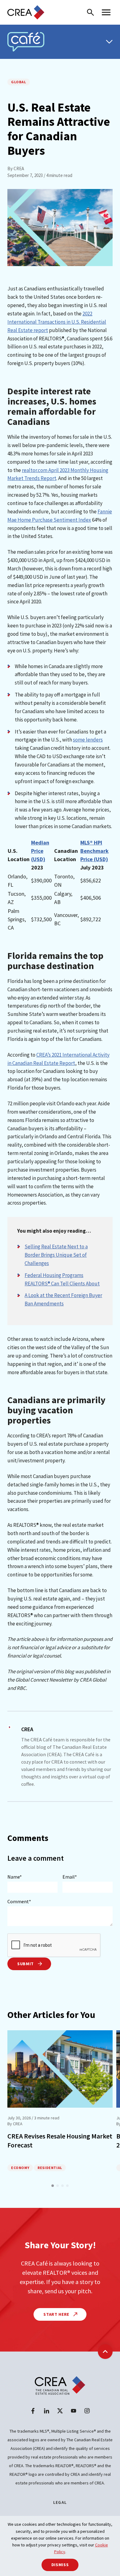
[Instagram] (87, 2411)
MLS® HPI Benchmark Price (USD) (94, 851)
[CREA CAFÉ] (26, 42)
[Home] (26, 12)
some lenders (88, 740)
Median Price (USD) (40, 851)
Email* (70, 1877)
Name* (15, 1877)
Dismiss (60, 2565)
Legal (60, 2502)
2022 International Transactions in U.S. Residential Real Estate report (57, 322)
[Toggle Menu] (109, 42)
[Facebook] (33, 2411)
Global (19, 82)
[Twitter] (60, 2411)
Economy (20, 2168)
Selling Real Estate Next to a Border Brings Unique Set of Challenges (56, 1255)
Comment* (19, 1901)
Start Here (57, 2314)
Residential (50, 2168)
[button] (53, 2186)
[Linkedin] (46, 2411)
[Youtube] (74, 2411)
